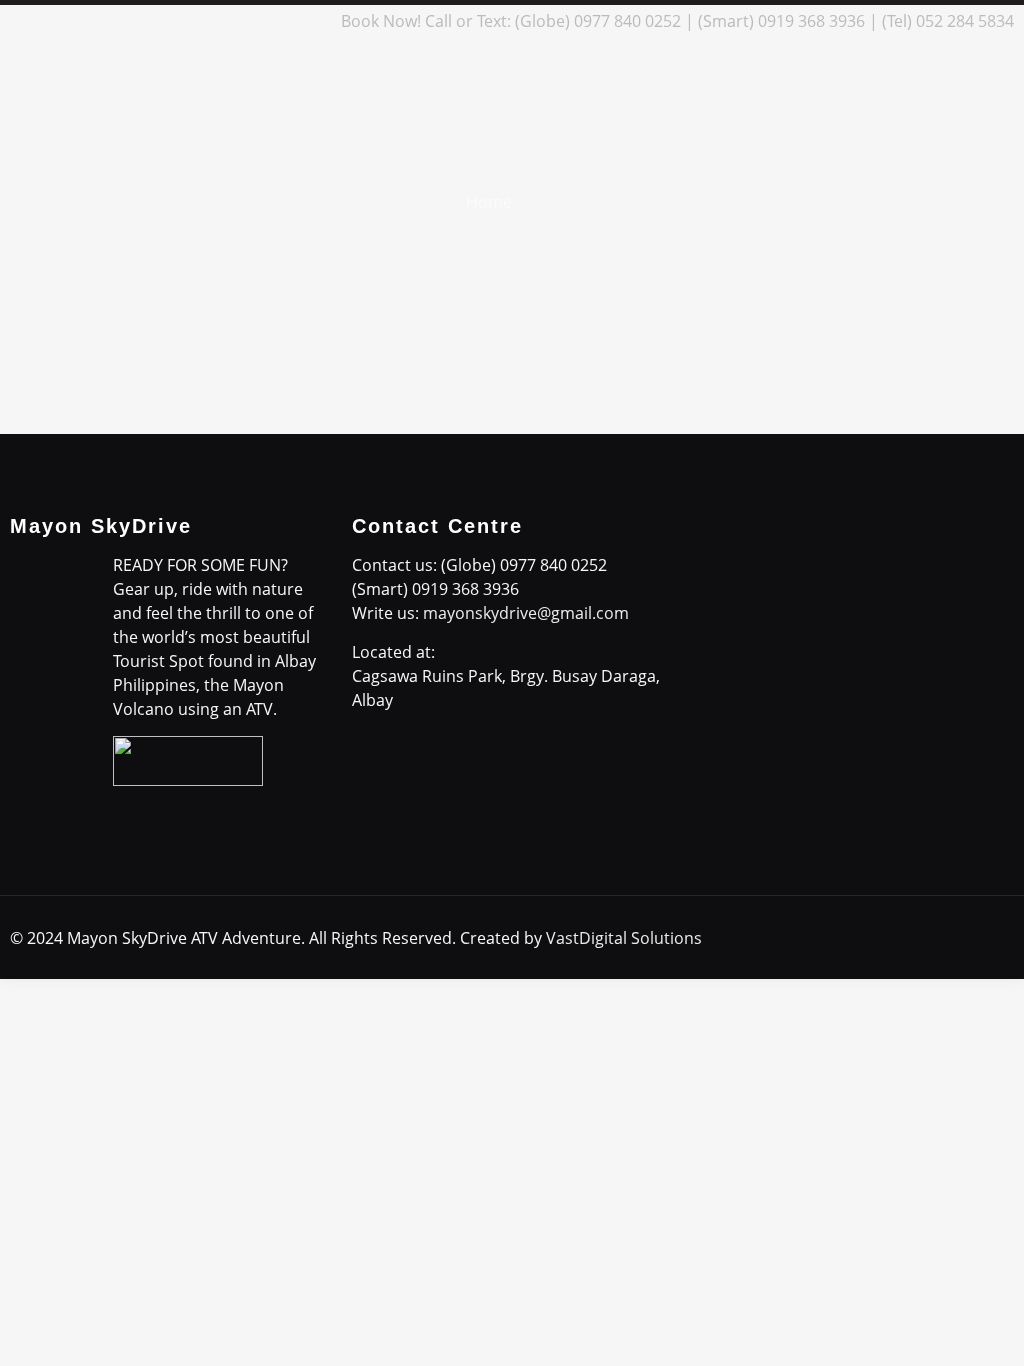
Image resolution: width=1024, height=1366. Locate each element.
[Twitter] (229, 21)
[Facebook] (175, 21)
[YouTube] (256, 21)
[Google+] (202, 21)
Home (489, 202)
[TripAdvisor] (310, 21)
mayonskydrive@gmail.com (526, 613)
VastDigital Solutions (624, 938)
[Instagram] (283, 21)
